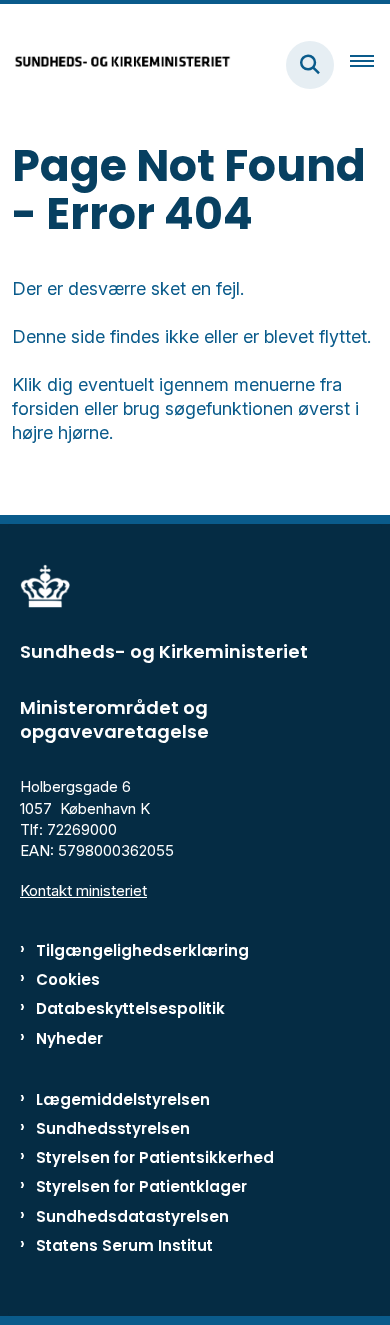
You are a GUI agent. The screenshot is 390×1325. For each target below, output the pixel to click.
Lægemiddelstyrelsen (123, 1099)
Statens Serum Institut (124, 1245)
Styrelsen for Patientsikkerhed (155, 1157)
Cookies (68, 979)
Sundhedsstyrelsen (113, 1128)
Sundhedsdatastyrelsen (132, 1216)
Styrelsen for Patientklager (141, 1186)
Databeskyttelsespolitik (130, 1008)
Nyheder (69, 1038)
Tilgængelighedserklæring (142, 950)
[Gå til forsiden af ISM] (116, 64)
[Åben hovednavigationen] (370, 65)
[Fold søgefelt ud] (310, 65)
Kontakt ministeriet (83, 890)
